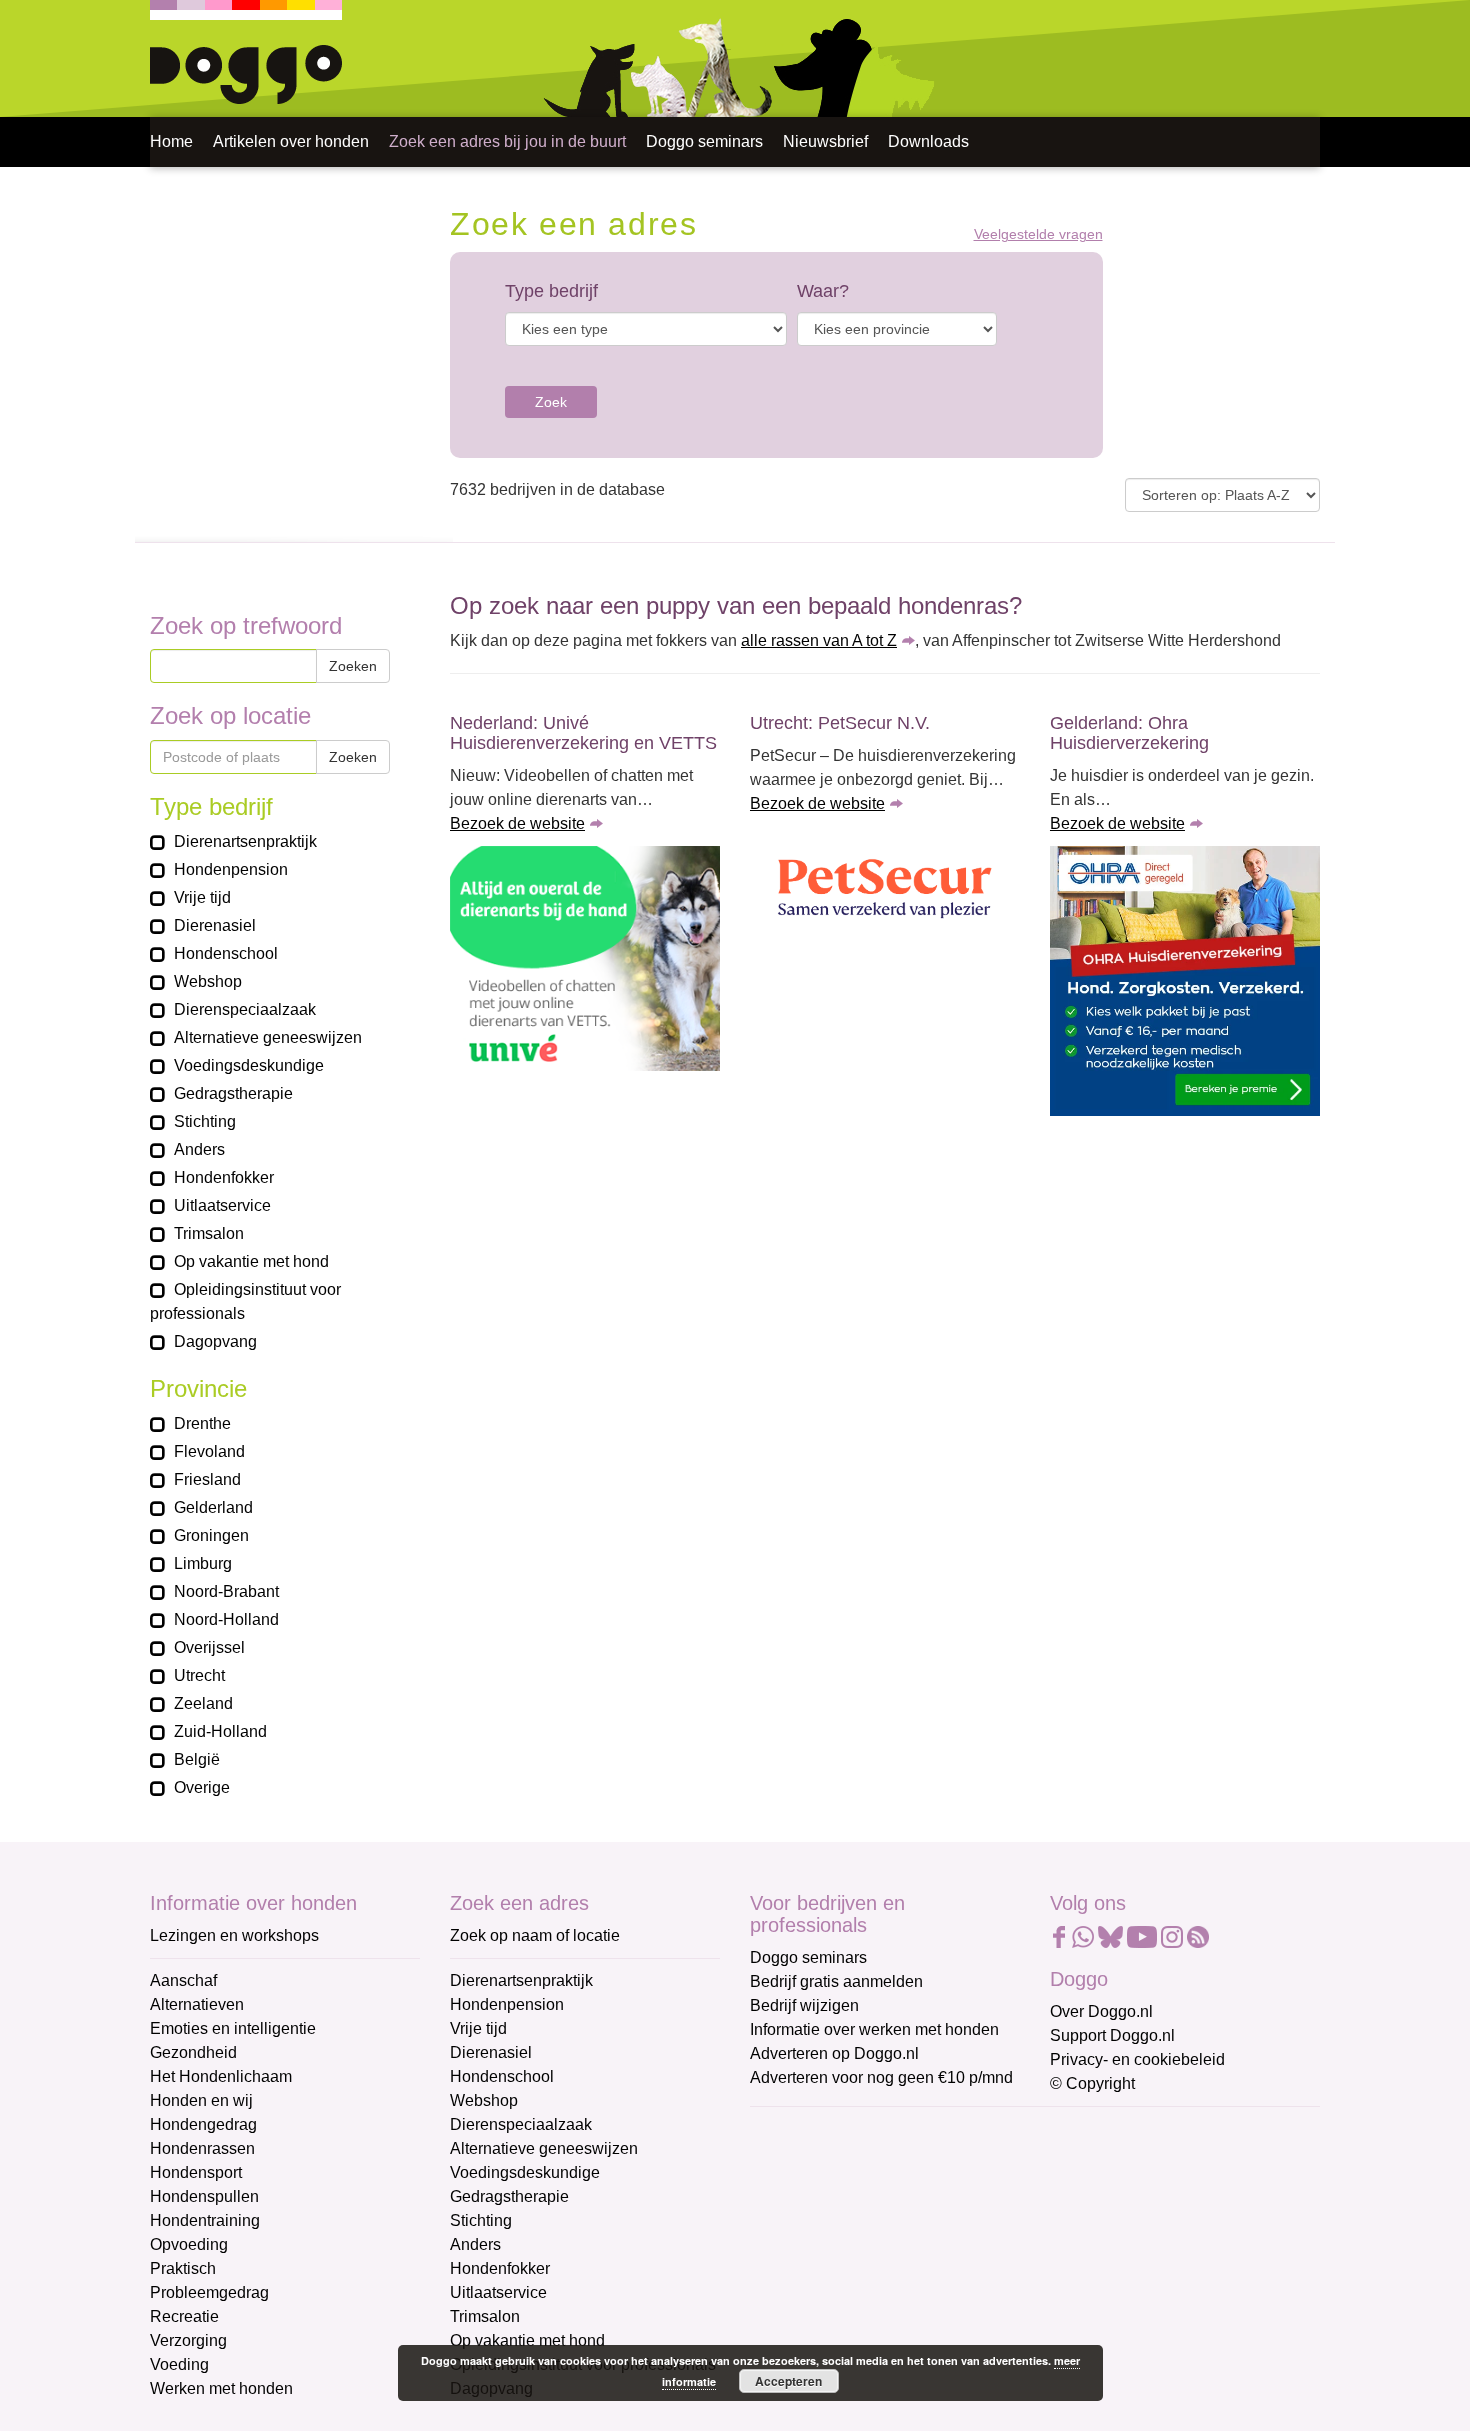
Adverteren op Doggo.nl (834, 2053)
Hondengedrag (203, 2124)
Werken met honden (221, 2388)
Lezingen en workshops (234, 1935)
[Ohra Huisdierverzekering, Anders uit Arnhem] (1185, 981)
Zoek (551, 402)
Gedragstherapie (509, 2196)
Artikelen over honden (291, 141)
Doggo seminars (704, 141)
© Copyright (1092, 2083)
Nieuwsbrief (825, 141)
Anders (475, 2244)
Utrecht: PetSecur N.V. (840, 723)
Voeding (179, 2364)
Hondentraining (205, 2220)
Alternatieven (197, 2004)
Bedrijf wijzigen (804, 2005)
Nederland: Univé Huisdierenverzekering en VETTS (583, 733)
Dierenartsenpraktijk (521, 1980)
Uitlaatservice (498, 2292)
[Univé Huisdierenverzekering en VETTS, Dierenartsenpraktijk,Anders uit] (585, 958)
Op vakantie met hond (527, 2340)
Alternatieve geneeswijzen (544, 2148)
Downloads (928, 141)
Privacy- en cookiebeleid (1137, 2059)
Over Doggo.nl (1101, 2011)
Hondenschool (502, 2076)
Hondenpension (507, 2004)
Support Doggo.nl (1112, 2035)
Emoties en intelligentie (233, 2028)
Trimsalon (485, 2316)
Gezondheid (193, 2052)
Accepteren (788, 2381)
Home (171, 141)
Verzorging (188, 2340)
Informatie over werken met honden (874, 2029)
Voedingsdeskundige (525, 2172)
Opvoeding (189, 2244)
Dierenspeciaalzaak (521, 2124)
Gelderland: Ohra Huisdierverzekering (1129, 733)
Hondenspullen (204, 2196)
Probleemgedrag (209, 2292)
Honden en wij (201, 2100)
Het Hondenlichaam (221, 2076)
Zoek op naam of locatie (535, 1935)
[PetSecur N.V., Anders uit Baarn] (885, 890)
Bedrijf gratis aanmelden (836, 1981)
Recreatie (184, 2316)
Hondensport (196, 2172)
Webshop (484, 2100)
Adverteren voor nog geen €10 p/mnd (881, 2077)
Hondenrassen (202, 2148)
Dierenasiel (491, 2052)
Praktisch (183, 2268)
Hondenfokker (500, 2268)
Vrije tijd (478, 2028)
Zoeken (353, 666)
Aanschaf (183, 1980)
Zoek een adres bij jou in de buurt (507, 141)
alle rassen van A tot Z (819, 640)
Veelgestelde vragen (1038, 234)
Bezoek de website (517, 823)
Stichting (481, 2220)
